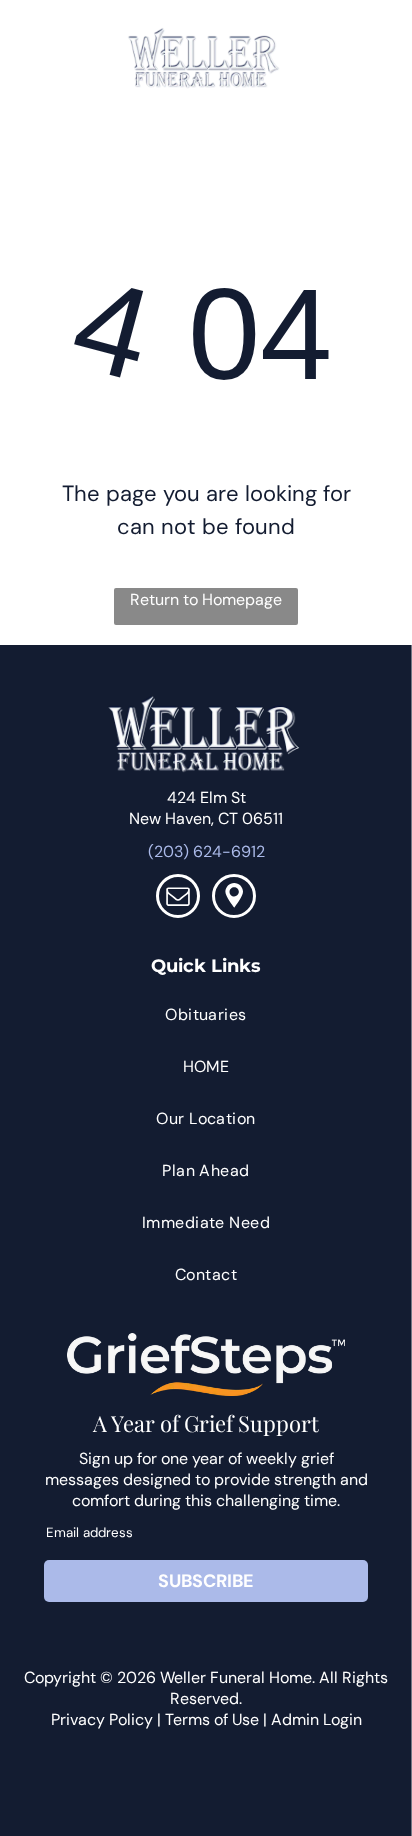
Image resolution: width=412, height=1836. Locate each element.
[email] (178, 898)
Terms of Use (212, 1719)
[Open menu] (364, 58)
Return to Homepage (206, 599)
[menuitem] (206, 1015)
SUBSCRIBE (206, 1581)
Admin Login (316, 1719)
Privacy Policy (102, 1719)
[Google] (234, 898)
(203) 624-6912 (206, 851)
